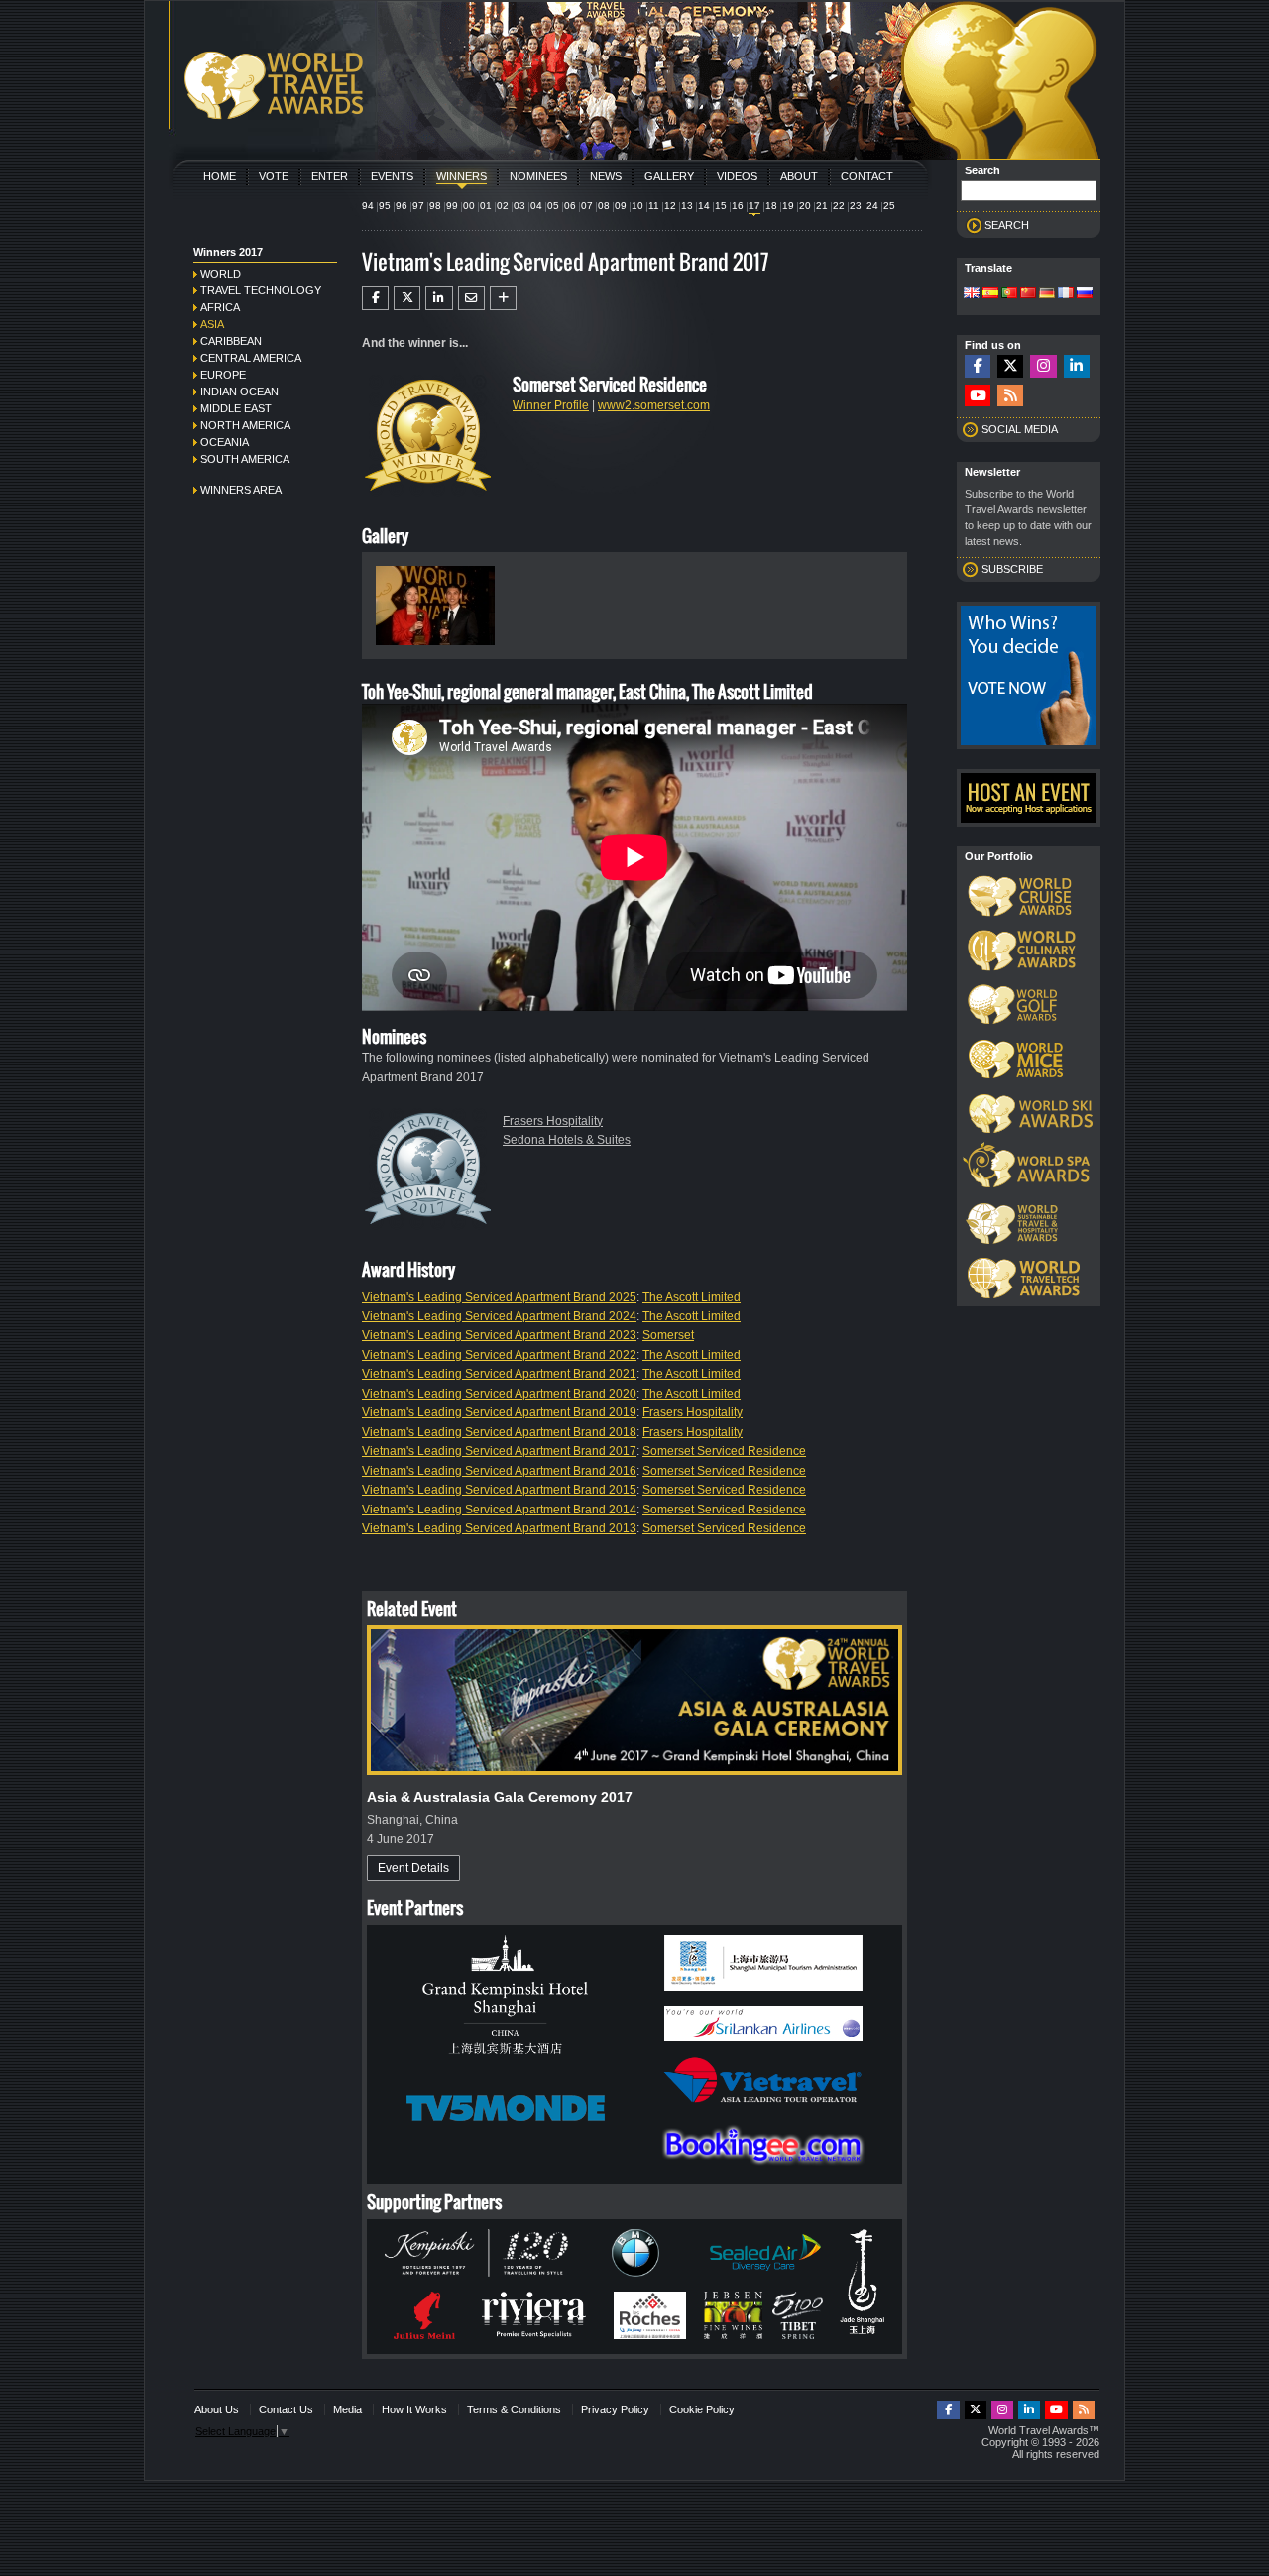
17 (754, 206)
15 (721, 206)
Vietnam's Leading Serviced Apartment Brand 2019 (499, 1412)
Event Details (413, 1868)
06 (570, 206)
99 (452, 206)
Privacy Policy (615, 2409)
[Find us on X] (1010, 366)
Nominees (538, 176)
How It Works (414, 2409)
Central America (251, 358)
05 (553, 206)
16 (738, 206)
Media (347, 2409)
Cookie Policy (702, 2409)
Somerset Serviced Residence (724, 1451)
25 (889, 206)
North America (245, 425)
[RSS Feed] (1010, 396)
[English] (972, 294)
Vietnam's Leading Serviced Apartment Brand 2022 (499, 1355)
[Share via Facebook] (375, 298)
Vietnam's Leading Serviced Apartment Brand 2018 (499, 1432)
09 (621, 206)
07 (587, 206)
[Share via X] (407, 298)
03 (519, 206)
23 (856, 206)
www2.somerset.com (654, 405)
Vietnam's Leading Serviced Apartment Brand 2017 (499, 1451)
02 (503, 206)
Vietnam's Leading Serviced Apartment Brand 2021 (499, 1374)
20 (805, 206)
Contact (867, 176)
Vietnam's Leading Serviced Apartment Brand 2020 (499, 1394)
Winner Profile (551, 405)
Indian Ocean (239, 392)
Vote (274, 176)
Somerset (668, 1335)
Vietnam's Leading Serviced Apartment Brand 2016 (499, 1471)
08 (604, 206)
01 (486, 206)
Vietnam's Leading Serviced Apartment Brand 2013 (499, 1528)
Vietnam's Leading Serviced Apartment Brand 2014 (499, 1510)
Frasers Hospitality (553, 1121)
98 (435, 206)
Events (392, 176)
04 (536, 206)
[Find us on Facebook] (978, 366)
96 (402, 206)
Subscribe (1012, 569)
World (221, 274)
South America (245, 459)
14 (704, 206)
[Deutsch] (1047, 294)
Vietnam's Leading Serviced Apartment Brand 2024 (499, 1316)
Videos (737, 176)
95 (385, 206)
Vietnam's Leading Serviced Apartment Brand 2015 (499, 1490)
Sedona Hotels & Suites (567, 1140)
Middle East (236, 408)
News (606, 176)
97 (418, 206)
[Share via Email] (471, 298)
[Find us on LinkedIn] (1077, 366)
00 (469, 206)
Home (220, 176)
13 (687, 206)
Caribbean (231, 341)
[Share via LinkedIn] (439, 298)
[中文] (1028, 294)
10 (637, 206)
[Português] (1009, 294)
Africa (220, 307)
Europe (223, 375)
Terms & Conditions (514, 2409)
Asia (212, 324)
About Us (217, 2409)
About (799, 176)
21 (822, 206)
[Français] (1066, 294)
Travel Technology (261, 290)
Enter (330, 176)
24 (872, 206)
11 (654, 206)
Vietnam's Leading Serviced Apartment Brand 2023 (499, 1335)
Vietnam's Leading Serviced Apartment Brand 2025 (499, 1297)
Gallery (669, 176)
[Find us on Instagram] (1043, 366)
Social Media (1020, 429)
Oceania (225, 442)
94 (368, 206)
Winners (461, 176)
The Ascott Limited (692, 1297)
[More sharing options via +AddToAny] (503, 298)
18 (771, 206)
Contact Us (286, 2409)
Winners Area (241, 490)
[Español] (990, 294)
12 (670, 206)
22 (839, 206)
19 (788, 206)
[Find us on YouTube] (978, 396)
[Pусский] (1085, 294)
